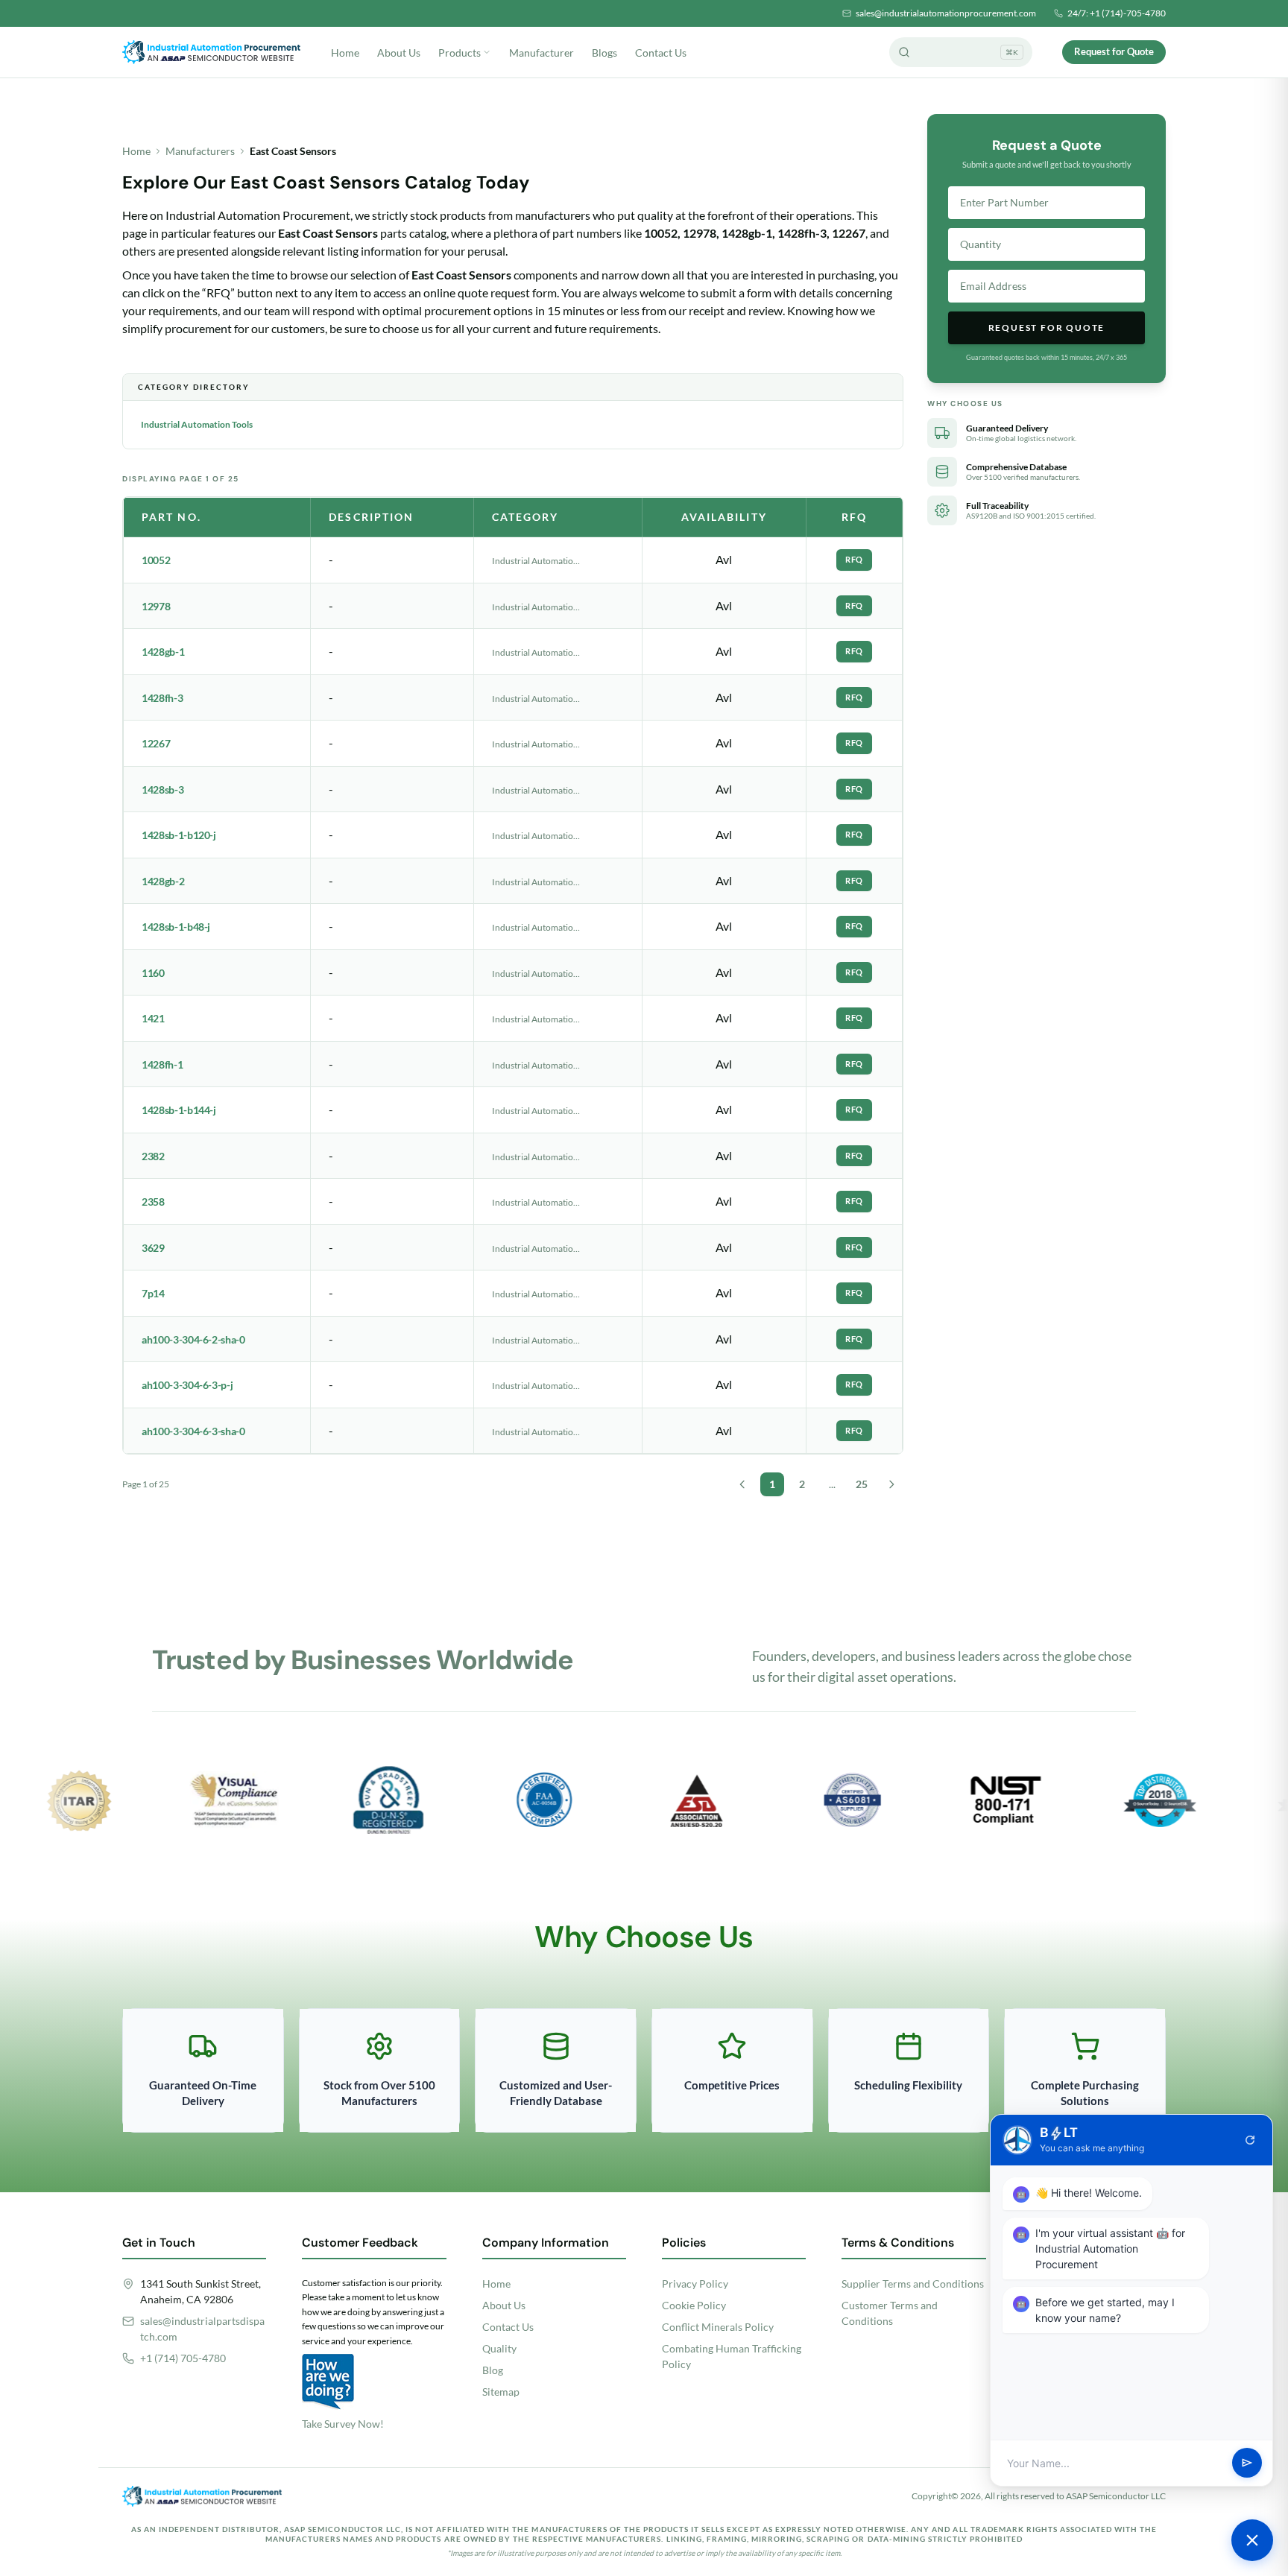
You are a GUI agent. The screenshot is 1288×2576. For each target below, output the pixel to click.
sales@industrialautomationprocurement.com (946, 13)
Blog (493, 2370)
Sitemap (501, 2392)
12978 (156, 606)
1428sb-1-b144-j (179, 1110)
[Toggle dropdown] (487, 52)
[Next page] (891, 1484)
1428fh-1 (162, 1064)
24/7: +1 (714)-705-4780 (1117, 13)
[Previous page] (742, 1484)
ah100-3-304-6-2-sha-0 (193, 1339)
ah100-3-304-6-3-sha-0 (193, 1431)
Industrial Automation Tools (197, 424)
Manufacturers (200, 151)
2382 (153, 1156)
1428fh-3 (162, 698)
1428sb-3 (162, 789)
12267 (156, 743)
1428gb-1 (163, 652)
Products (460, 53)
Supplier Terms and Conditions (913, 2284)
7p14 (153, 1293)
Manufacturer (542, 53)
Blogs (604, 53)
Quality (499, 2348)
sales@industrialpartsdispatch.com (202, 2329)
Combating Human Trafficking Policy (732, 2356)
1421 (153, 1018)
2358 (153, 1202)
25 (862, 1484)
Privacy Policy (695, 2284)
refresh (1250, 2140)
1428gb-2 (163, 881)
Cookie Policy (694, 2305)
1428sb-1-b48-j (176, 927)
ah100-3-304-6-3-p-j (187, 1385)
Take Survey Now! (343, 2424)
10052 (156, 560)
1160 (153, 973)
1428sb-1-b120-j (179, 835)
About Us (399, 53)
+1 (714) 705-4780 (183, 2358)
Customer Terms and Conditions (890, 2313)
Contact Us (661, 53)
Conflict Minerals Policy (718, 2327)
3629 (153, 1248)
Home (345, 53)
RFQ (854, 559)
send (1247, 2463)
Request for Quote (1114, 51)
